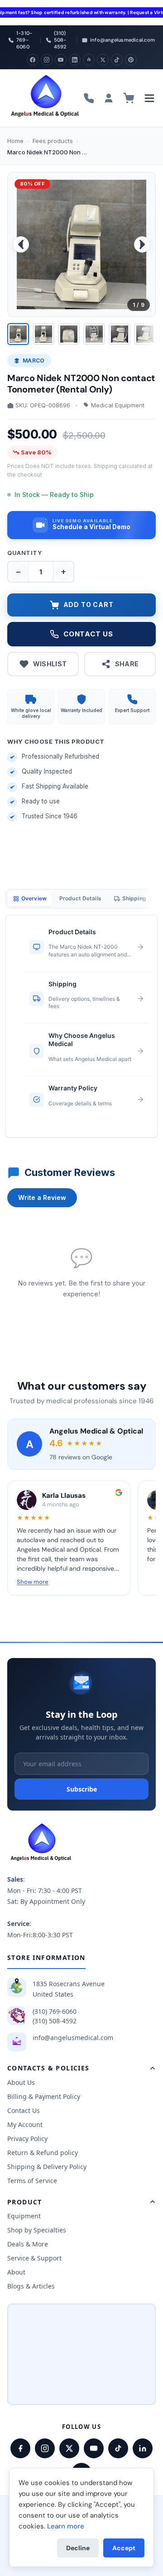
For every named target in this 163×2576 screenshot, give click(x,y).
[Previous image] (21, 244)
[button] (81, 525)
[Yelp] (89, 60)
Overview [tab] (34, 898)
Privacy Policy (27, 2139)
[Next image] (142, 244)
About (16, 2272)
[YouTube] (61, 60)
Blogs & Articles (31, 2286)
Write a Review (42, 1197)
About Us (21, 2082)
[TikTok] (117, 60)
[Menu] (149, 98)
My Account (25, 2124)
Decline (78, 2548)
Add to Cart (89, 605)
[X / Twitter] (69, 2448)
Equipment (24, 2216)
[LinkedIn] (75, 60)
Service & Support (34, 2258)
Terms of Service (32, 2181)
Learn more (66, 2526)
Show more (33, 1582)
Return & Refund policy (43, 2153)
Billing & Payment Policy (44, 2096)
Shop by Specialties (37, 2230)
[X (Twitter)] (103, 60)
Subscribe (82, 1789)
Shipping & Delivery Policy (47, 2167)
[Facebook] (33, 60)
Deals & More (28, 2244)
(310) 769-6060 (55, 2011)
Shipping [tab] (134, 898)
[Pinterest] (131, 60)
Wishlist (50, 664)
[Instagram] (47, 60)
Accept (124, 2548)
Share (127, 664)
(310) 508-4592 (55, 2021)
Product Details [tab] (80, 898)
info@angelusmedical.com (73, 2038)
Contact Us (24, 2110)
